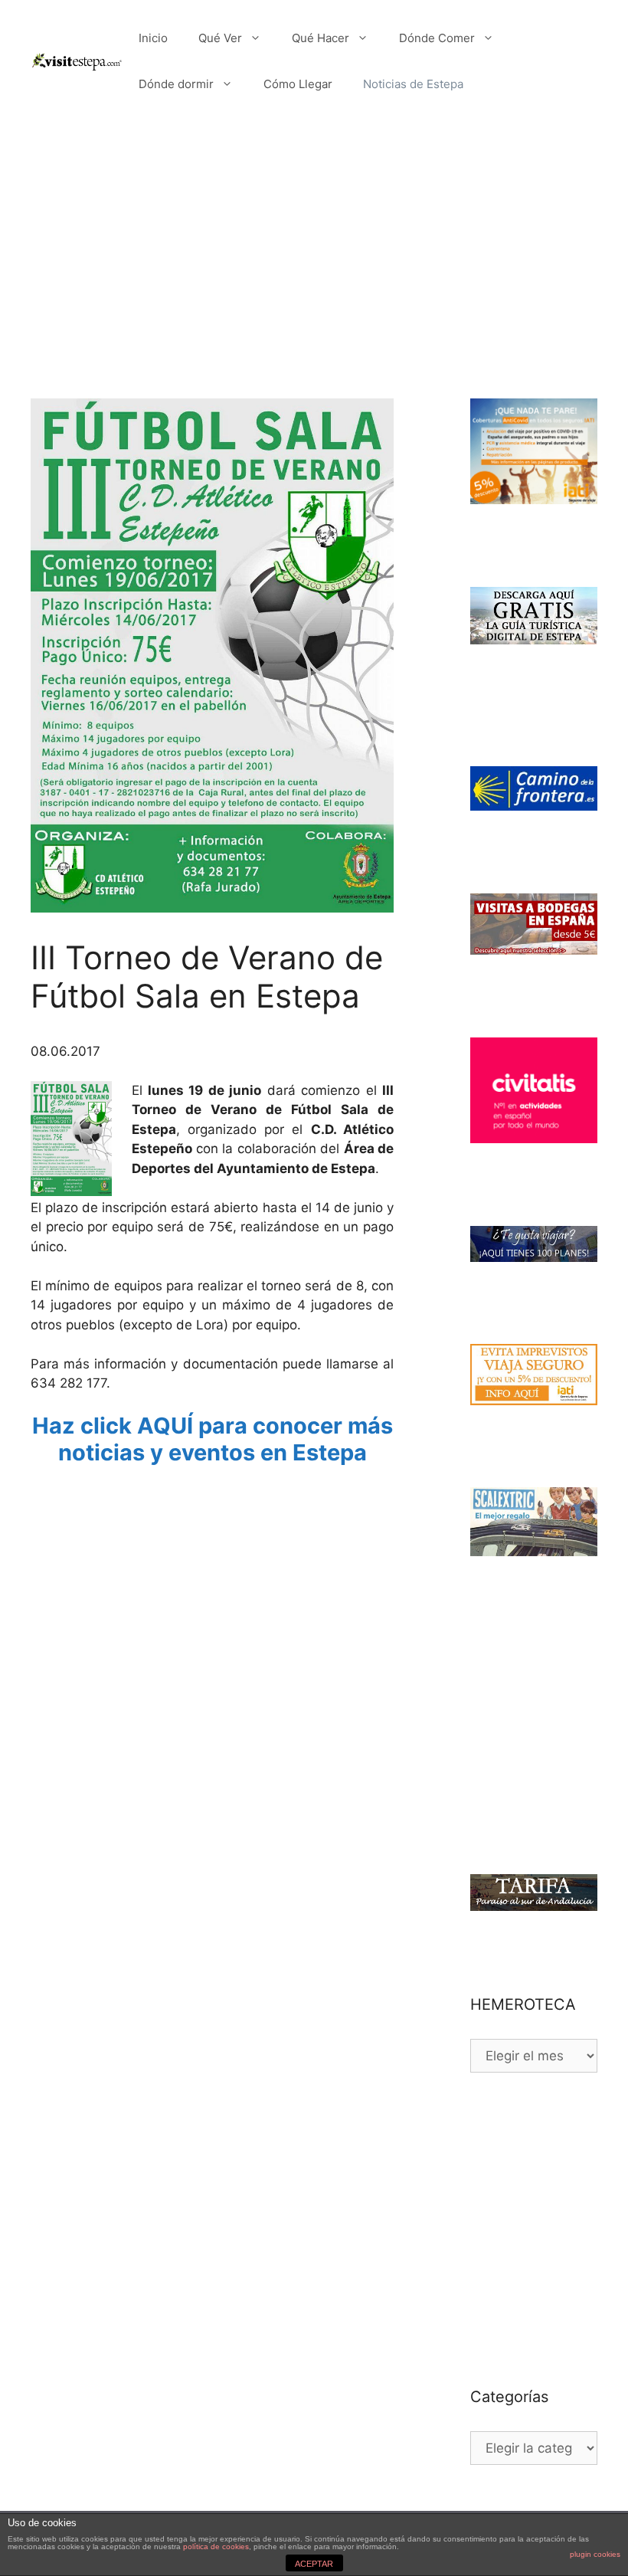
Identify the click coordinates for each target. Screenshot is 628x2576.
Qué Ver (220, 38)
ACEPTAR (314, 2564)
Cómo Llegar (298, 84)
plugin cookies (595, 2554)
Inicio (153, 38)
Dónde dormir (176, 84)
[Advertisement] (314, 238)
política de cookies (216, 2547)
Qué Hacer (321, 38)
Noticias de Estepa (413, 84)
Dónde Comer (437, 38)
